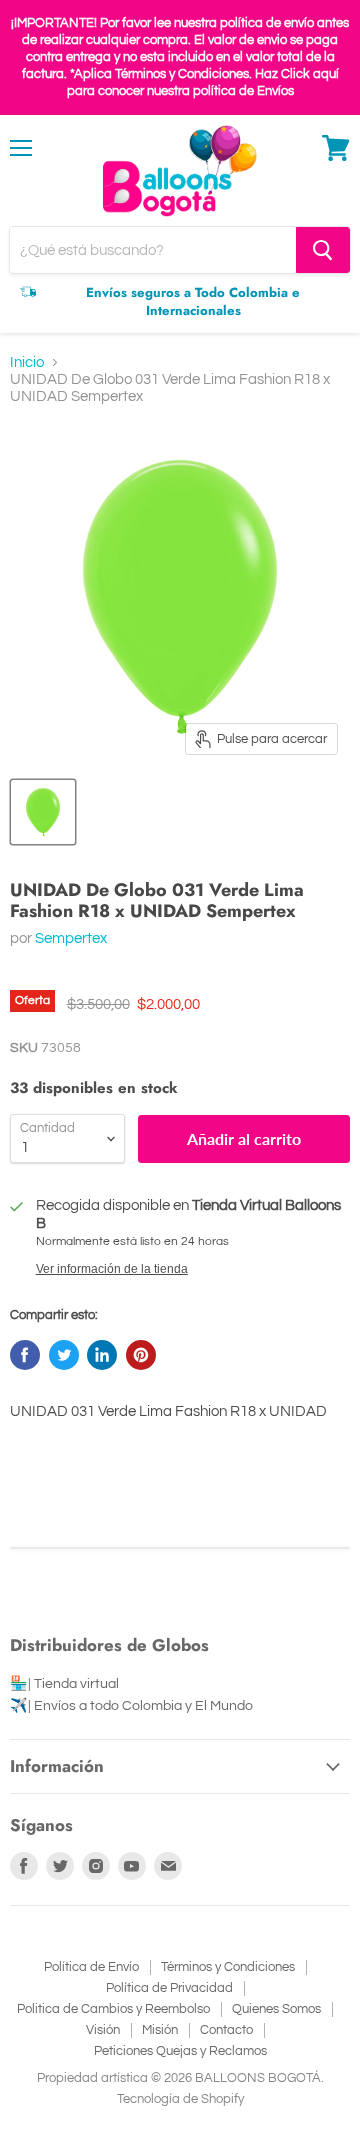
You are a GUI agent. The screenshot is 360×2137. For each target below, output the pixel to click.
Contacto (226, 2030)
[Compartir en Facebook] (25, 1355)
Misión (160, 2030)
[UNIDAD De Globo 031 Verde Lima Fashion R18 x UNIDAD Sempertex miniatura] (43, 812)
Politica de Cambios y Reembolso (113, 2009)
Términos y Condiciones (228, 1967)
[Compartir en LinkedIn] (102, 1355)
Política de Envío (91, 1967)
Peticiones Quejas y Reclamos (180, 2051)
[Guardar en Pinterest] (141, 1355)
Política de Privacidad (169, 1988)
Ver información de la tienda (112, 1269)
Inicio (27, 362)
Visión (103, 2030)
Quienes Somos (276, 2009)
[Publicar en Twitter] (64, 1355)
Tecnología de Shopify (180, 2099)
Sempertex (71, 938)
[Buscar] (323, 250)
